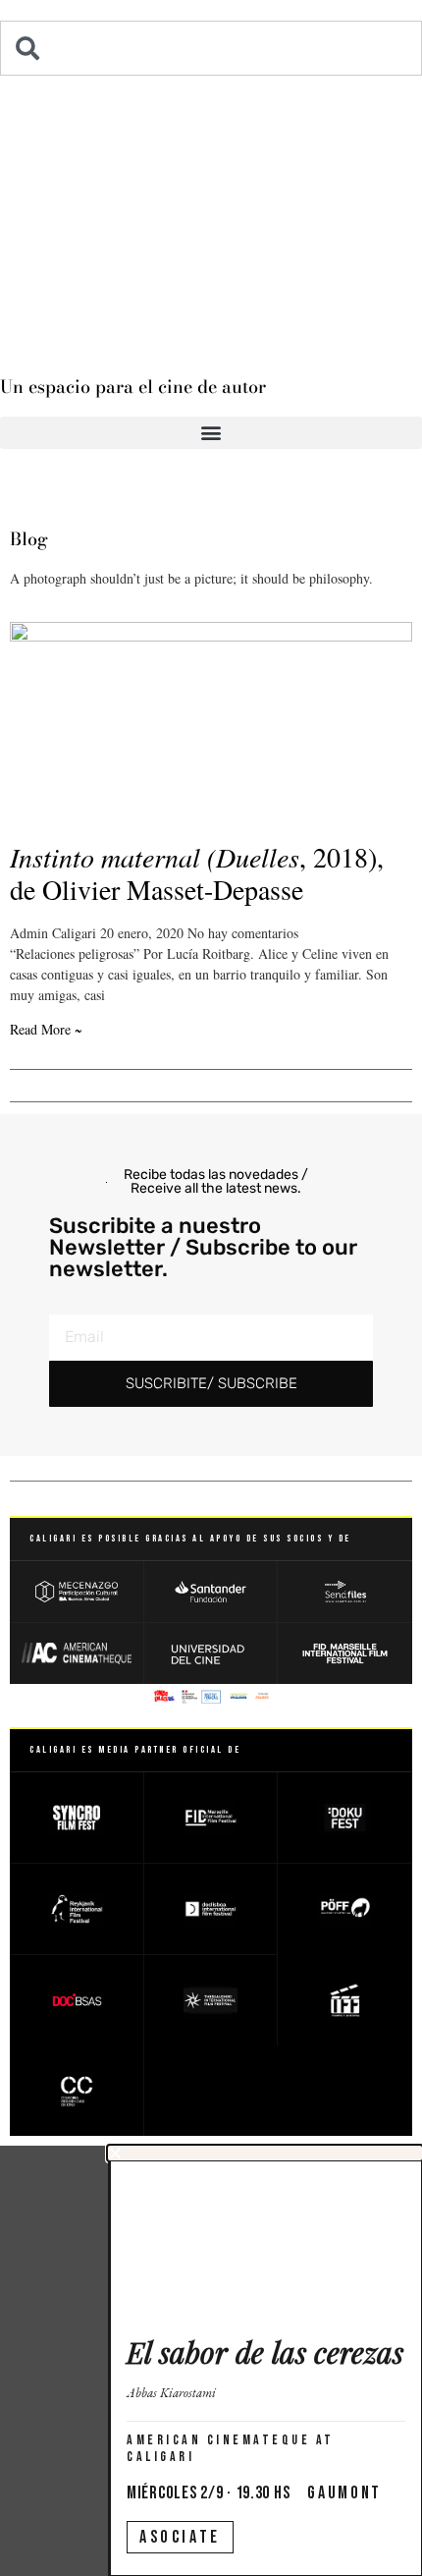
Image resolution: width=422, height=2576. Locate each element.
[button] (211, 433)
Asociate (180, 2537)
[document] (211, 2361)
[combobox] (211, 48)
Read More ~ (46, 1029)
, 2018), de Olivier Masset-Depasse (197, 873)
